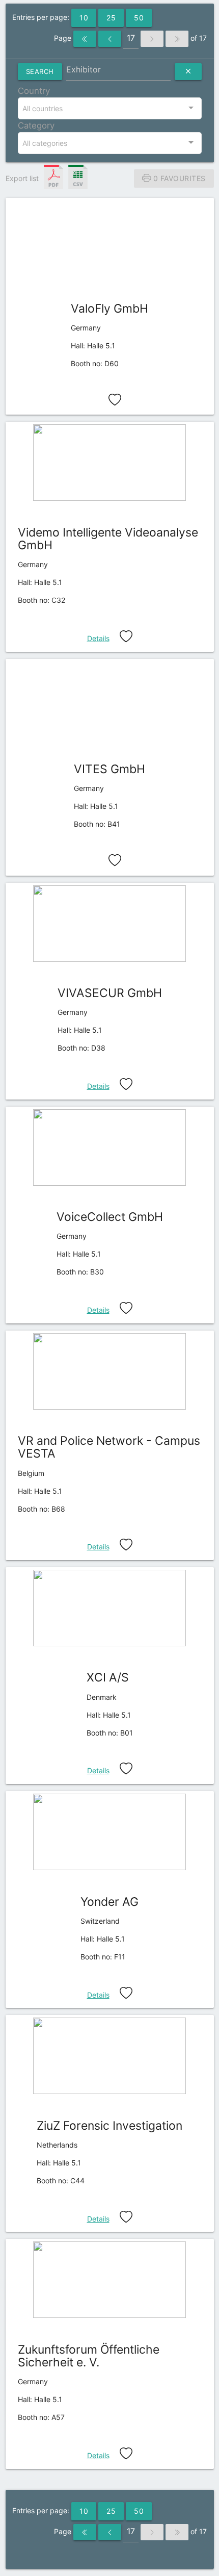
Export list (22, 178)
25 (111, 18)
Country (34, 91)
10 (84, 18)
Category (36, 125)
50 (139, 18)
